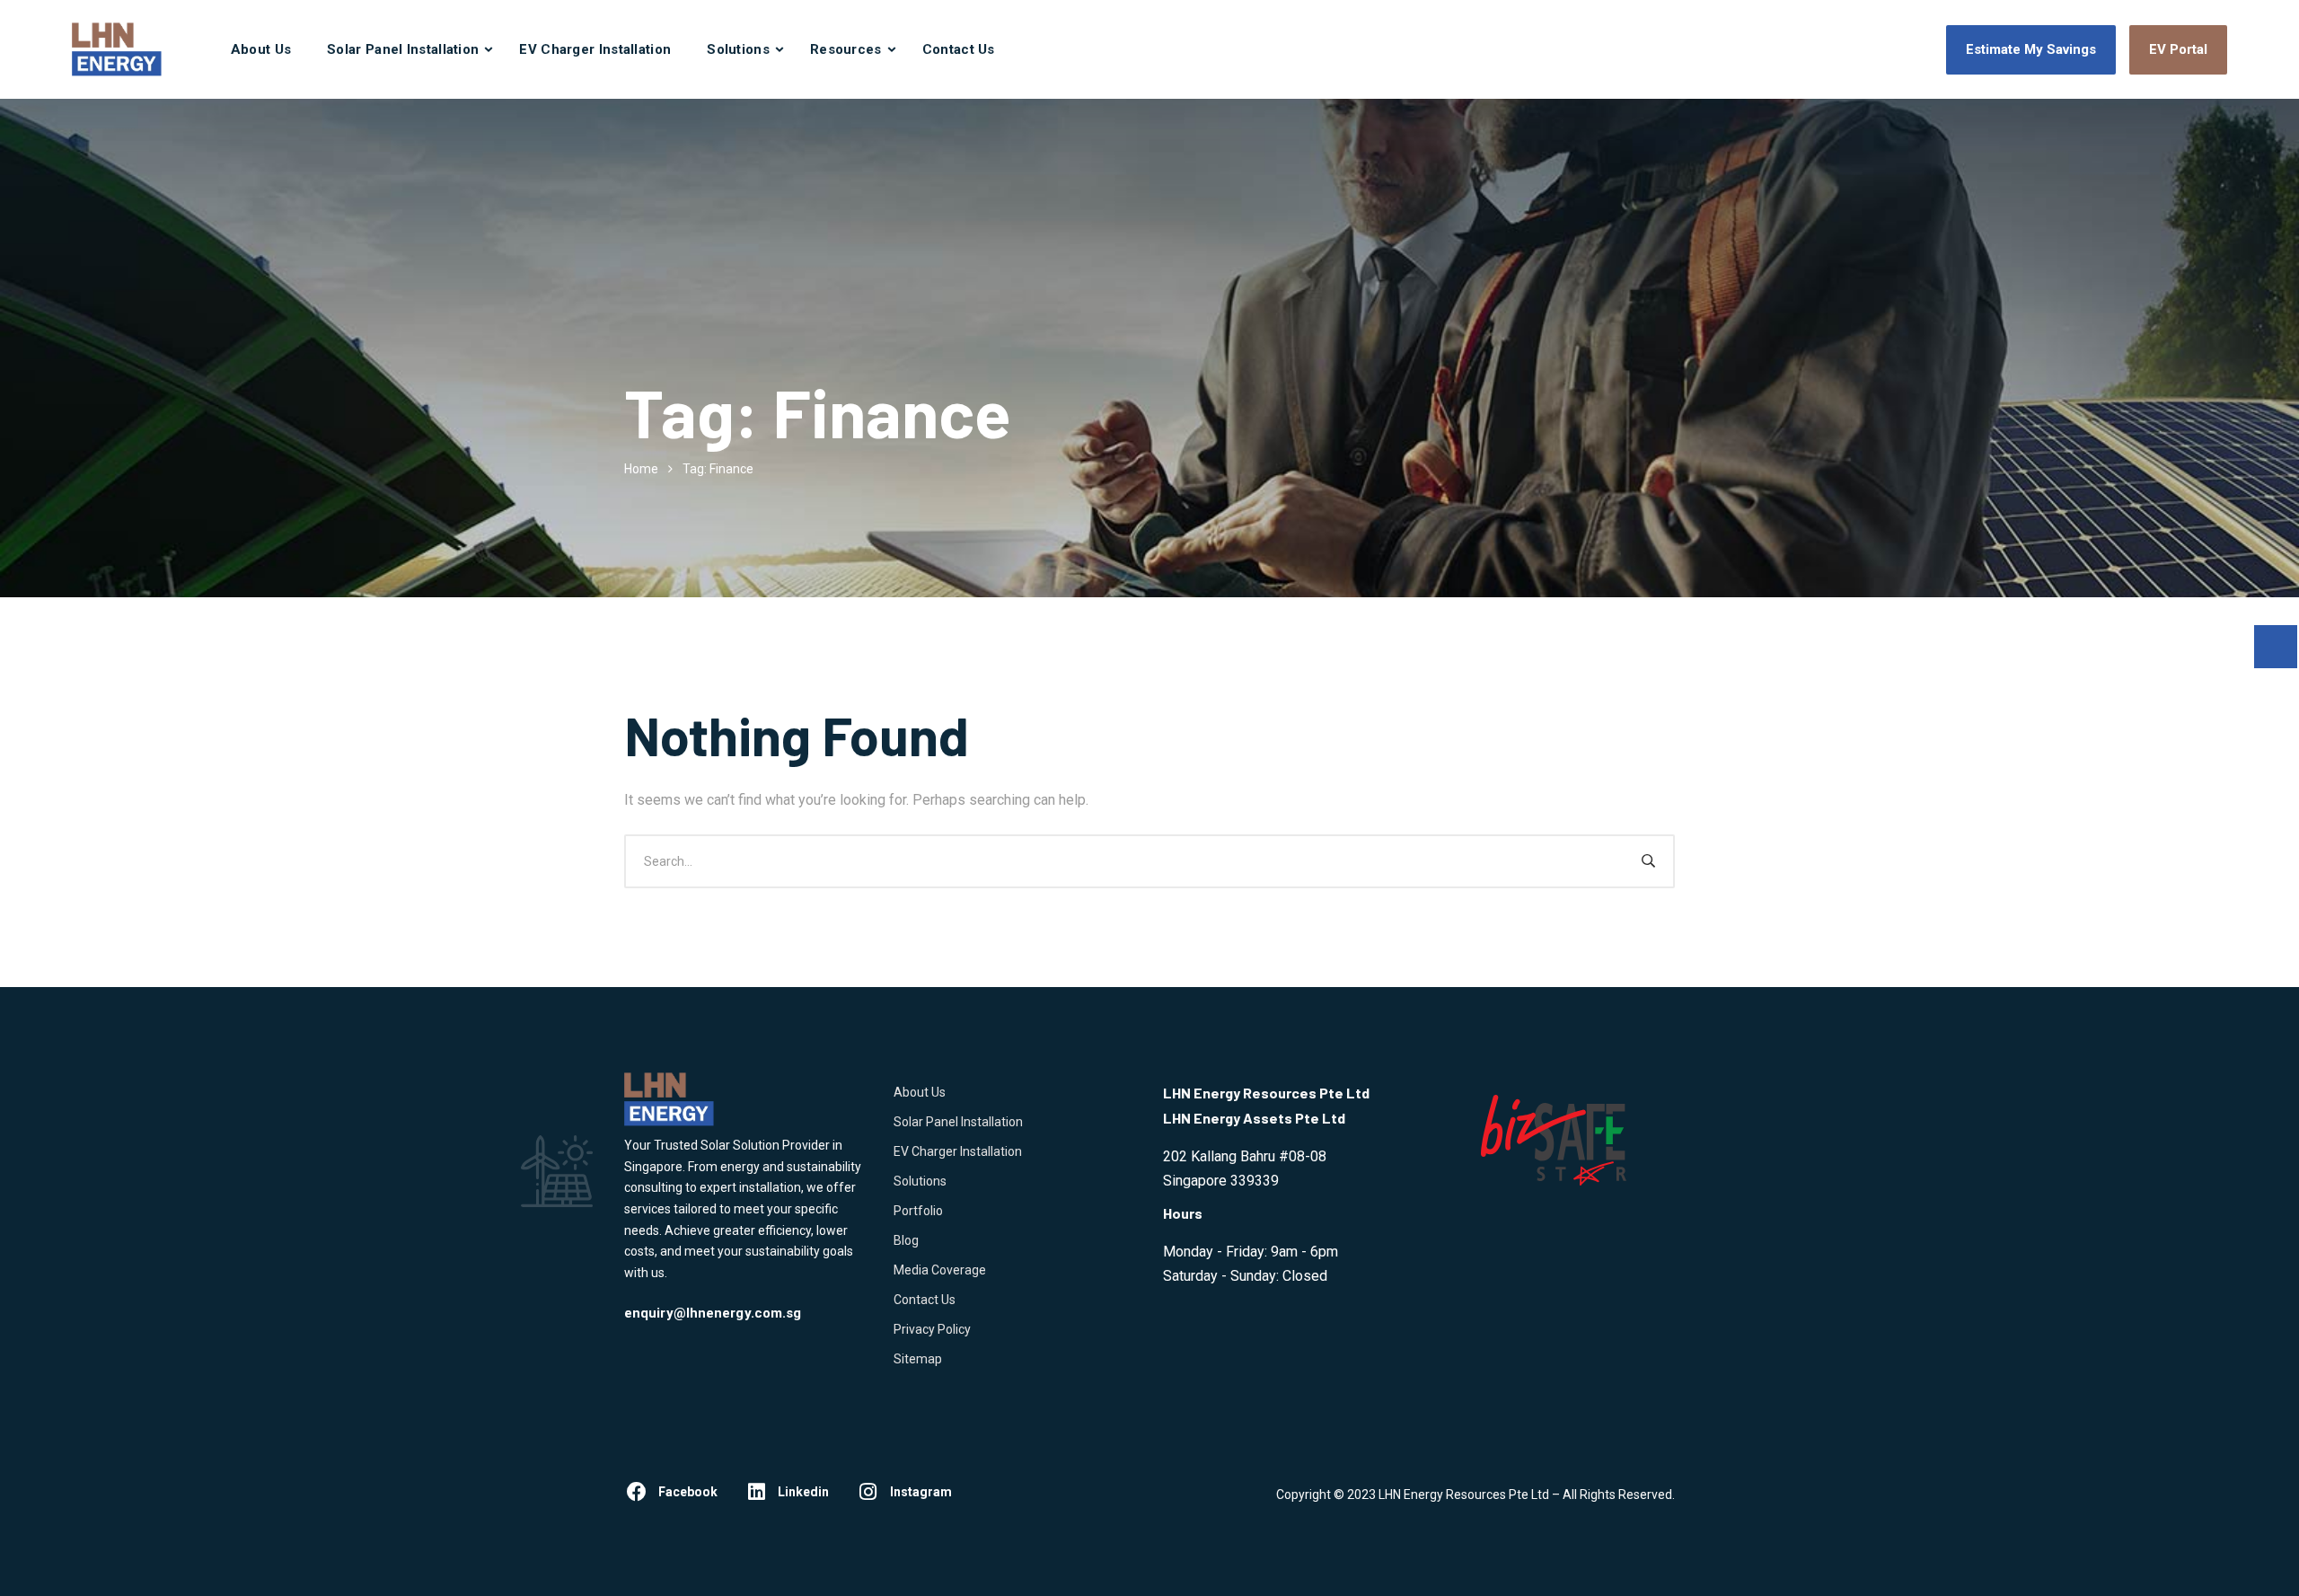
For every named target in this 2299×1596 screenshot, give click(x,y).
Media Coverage (940, 1270)
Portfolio (918, 1211)
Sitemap (918, 1359)
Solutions (738, 49)
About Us (261, 49)
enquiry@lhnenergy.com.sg (713, 1313)
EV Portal (2178, 49)
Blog (906, 1240)
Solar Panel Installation (403, 49)
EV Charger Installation (595, 49)
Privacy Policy (932, 1329)
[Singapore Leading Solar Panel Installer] (117, 49)
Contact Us (959, 49)
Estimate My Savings (2031, 49)
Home (641, 469)
